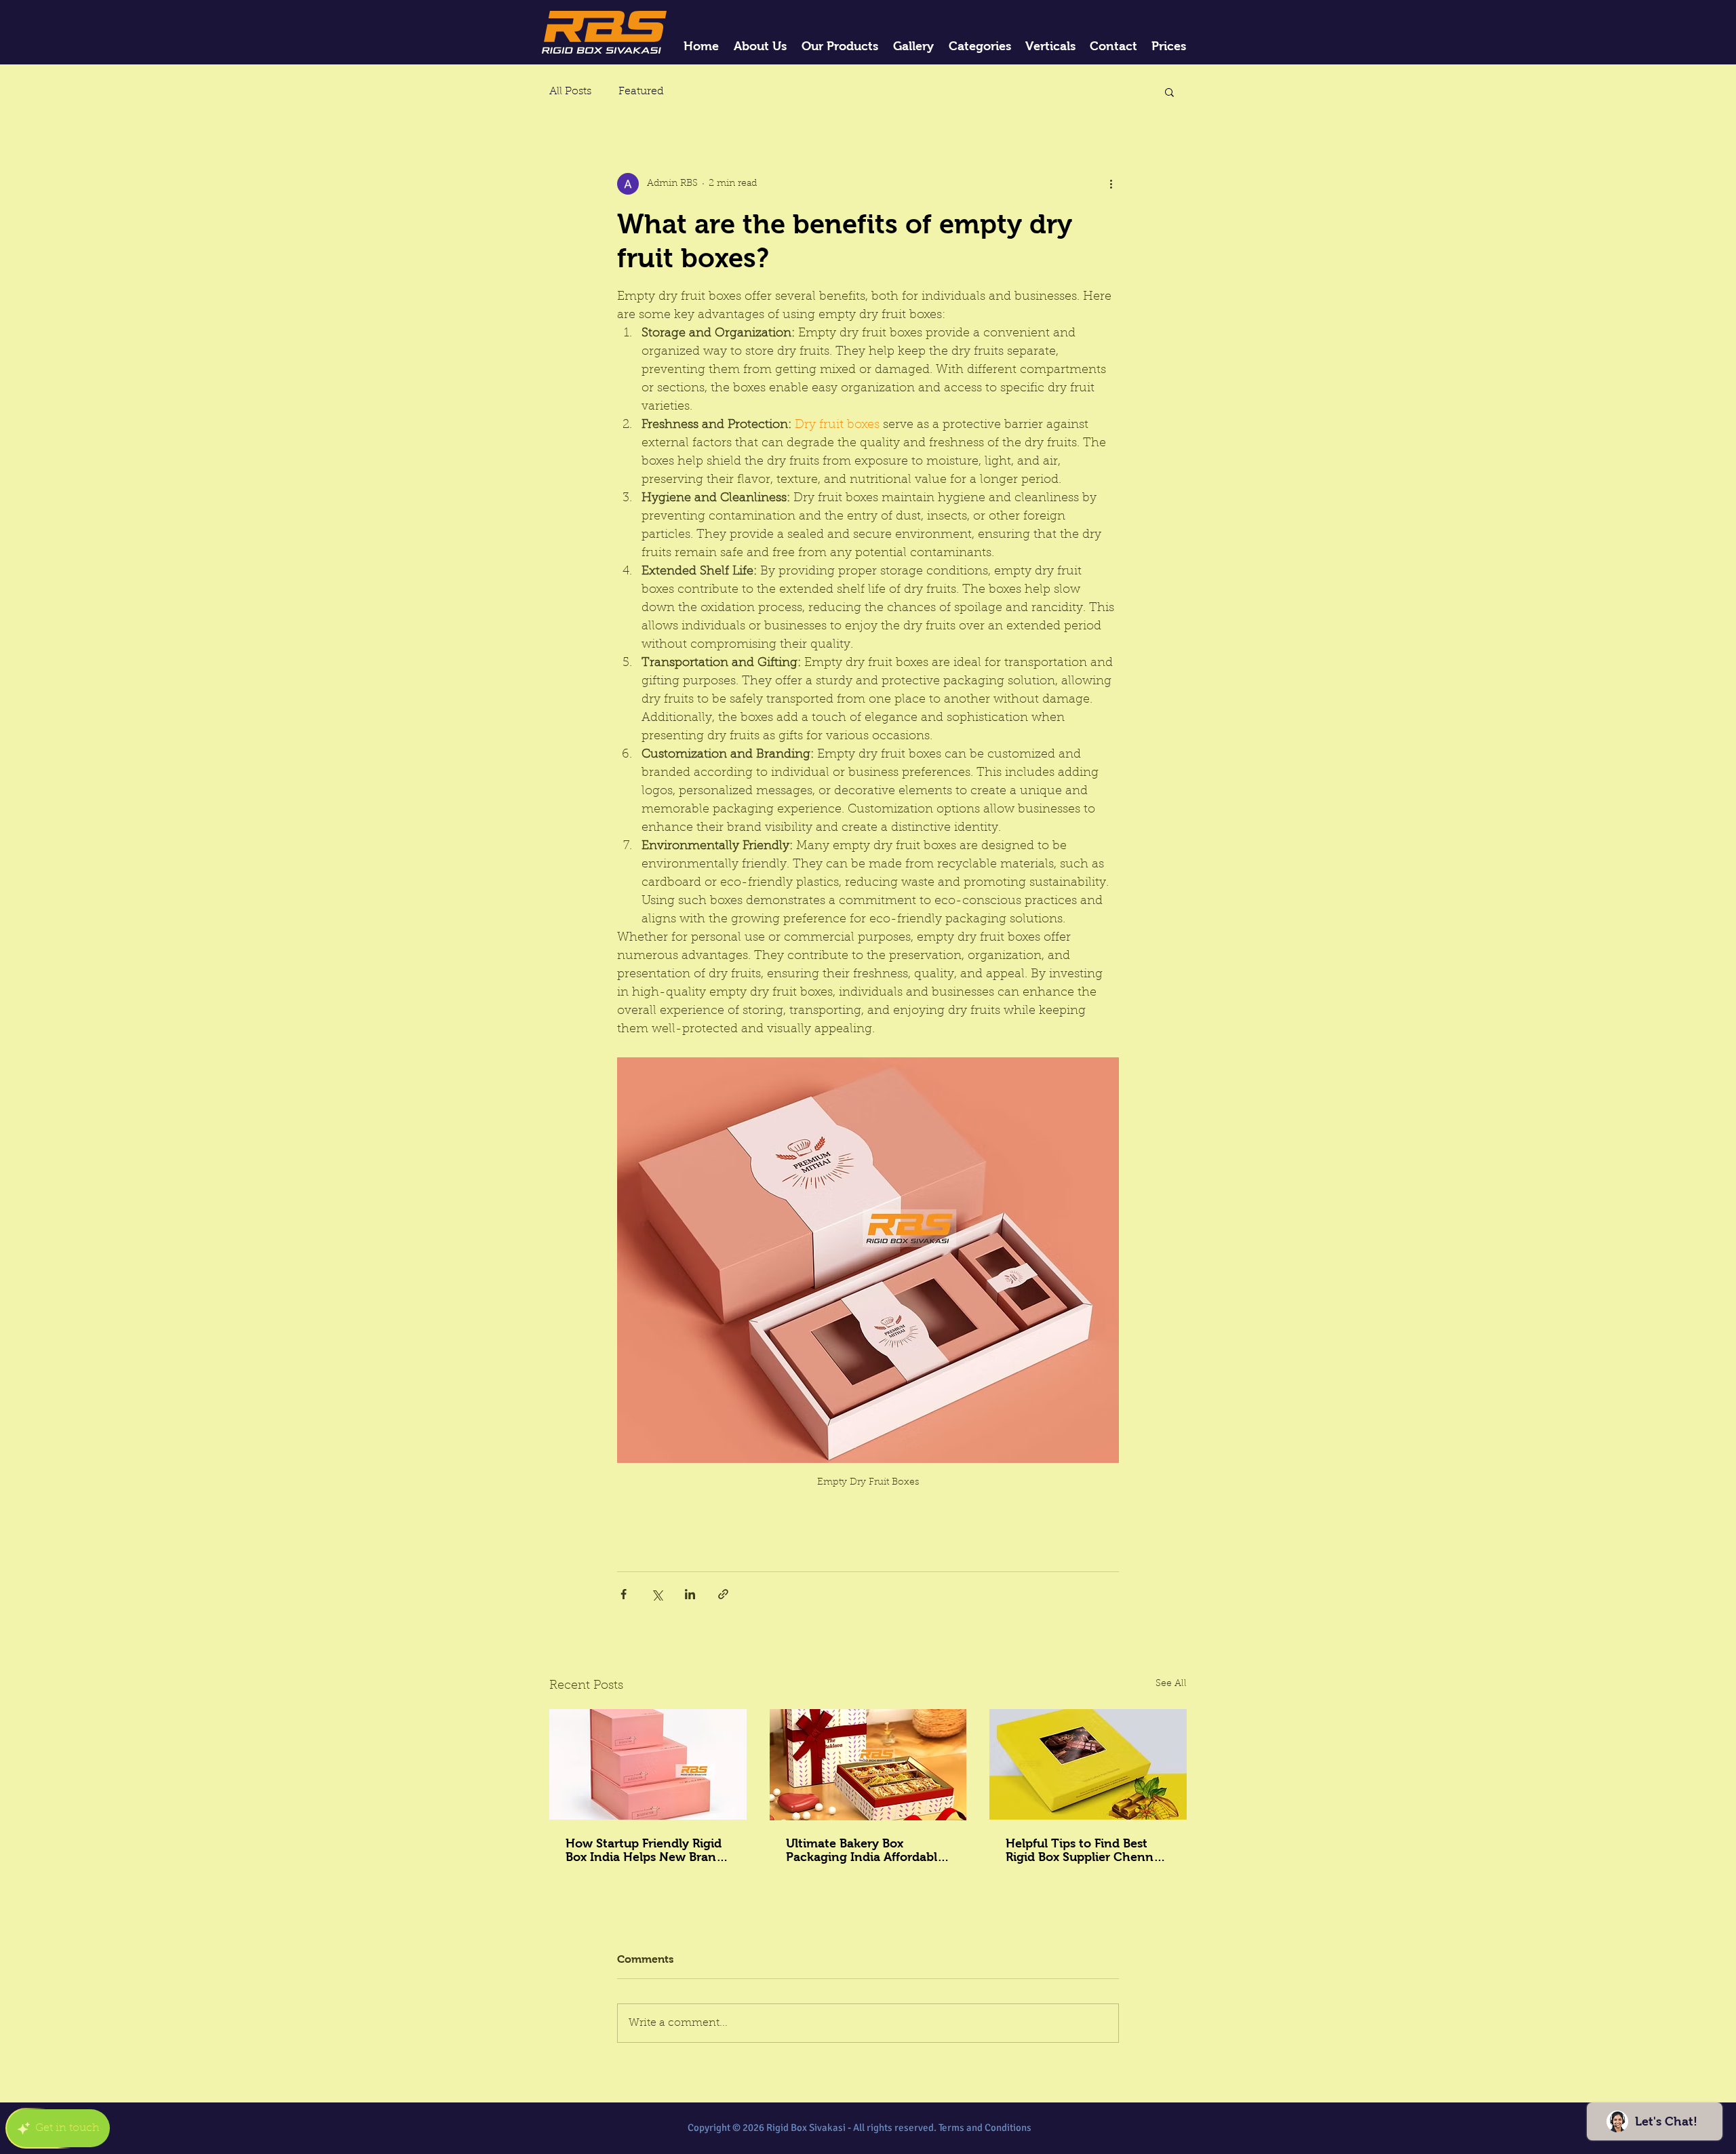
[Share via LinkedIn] (690, 1594)
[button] (1169, 92)
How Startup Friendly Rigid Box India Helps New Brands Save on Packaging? (647, 1850)
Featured (641, 92)
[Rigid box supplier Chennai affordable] (1088, 1764)
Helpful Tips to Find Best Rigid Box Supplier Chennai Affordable (1085, 1850)
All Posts (570, 92)
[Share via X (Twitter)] (657, 1594)
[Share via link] (723, 1594)
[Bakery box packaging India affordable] (868, 1765)
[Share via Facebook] (624, 1594)
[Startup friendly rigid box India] (648, 1764)
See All (1171, 1684)
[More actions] (1111, 184)
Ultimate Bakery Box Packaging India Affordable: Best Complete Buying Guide (867, 1850)
